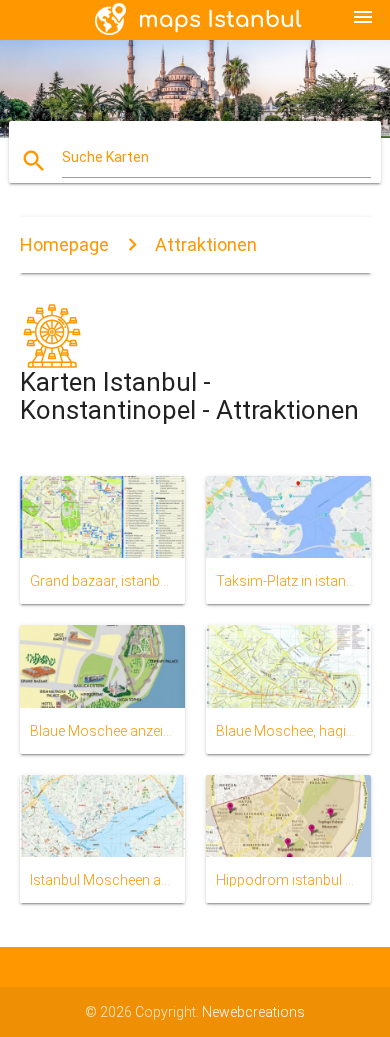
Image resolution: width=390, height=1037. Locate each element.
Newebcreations (253, 1012)
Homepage (64, 244)
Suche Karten (105, 157)
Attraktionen (206, 244)
